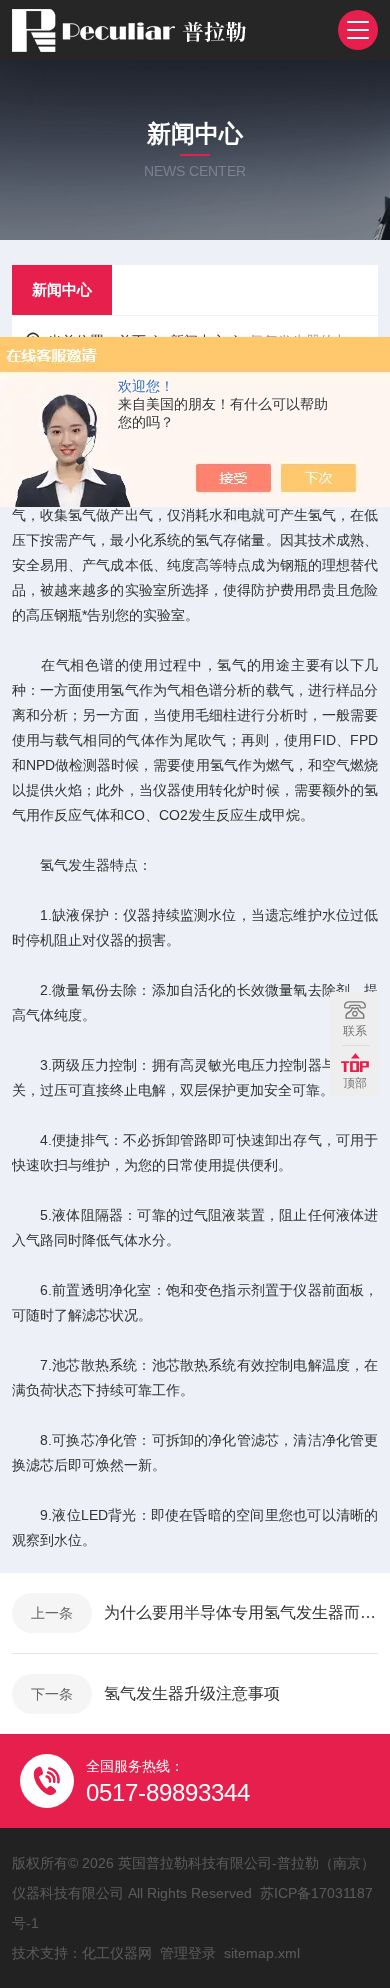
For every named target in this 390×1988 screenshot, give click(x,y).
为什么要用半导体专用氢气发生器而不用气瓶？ (241, 1612)
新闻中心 (62, 289)
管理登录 (188, 1953)
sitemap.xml (262, 1953)
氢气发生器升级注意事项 (192, 1693)
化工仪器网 (117, 1953)
